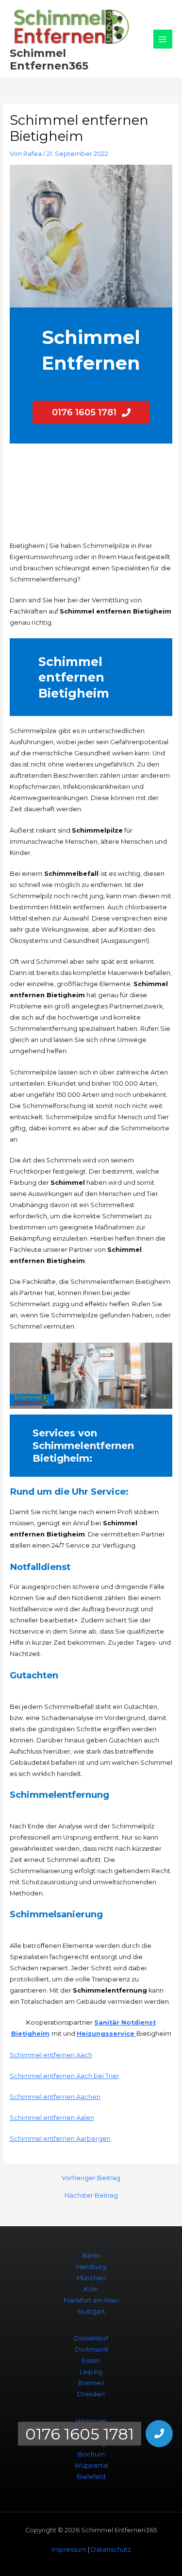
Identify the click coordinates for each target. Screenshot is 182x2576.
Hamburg (91, 2267)
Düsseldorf (91, 2338)
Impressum (69, 2550)
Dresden (91, 2394)
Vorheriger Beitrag (91, 2178)
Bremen (91, 2383)
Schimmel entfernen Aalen (52, 2118)
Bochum (91, 2454)
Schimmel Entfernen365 (49, 59)
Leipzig (91, 2372)
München (91, 2278)
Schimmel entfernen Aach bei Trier (65, 2076)
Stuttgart (91, 2312)
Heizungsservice (107, 2034)
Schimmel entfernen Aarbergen (60, 2139)
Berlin (91, 2256)
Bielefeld (91, 2477)
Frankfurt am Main (91, 2300)
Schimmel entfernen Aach (51, 2055)
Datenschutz (111, 2550)
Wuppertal (91, 2465)
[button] (159, 2434)
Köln (91, 2289)
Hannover (91, 2421)
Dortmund (91, 2349)
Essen (91, 2361)
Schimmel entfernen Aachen (55, 2097)
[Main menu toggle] (163, 39)
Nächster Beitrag (91, 2196)
